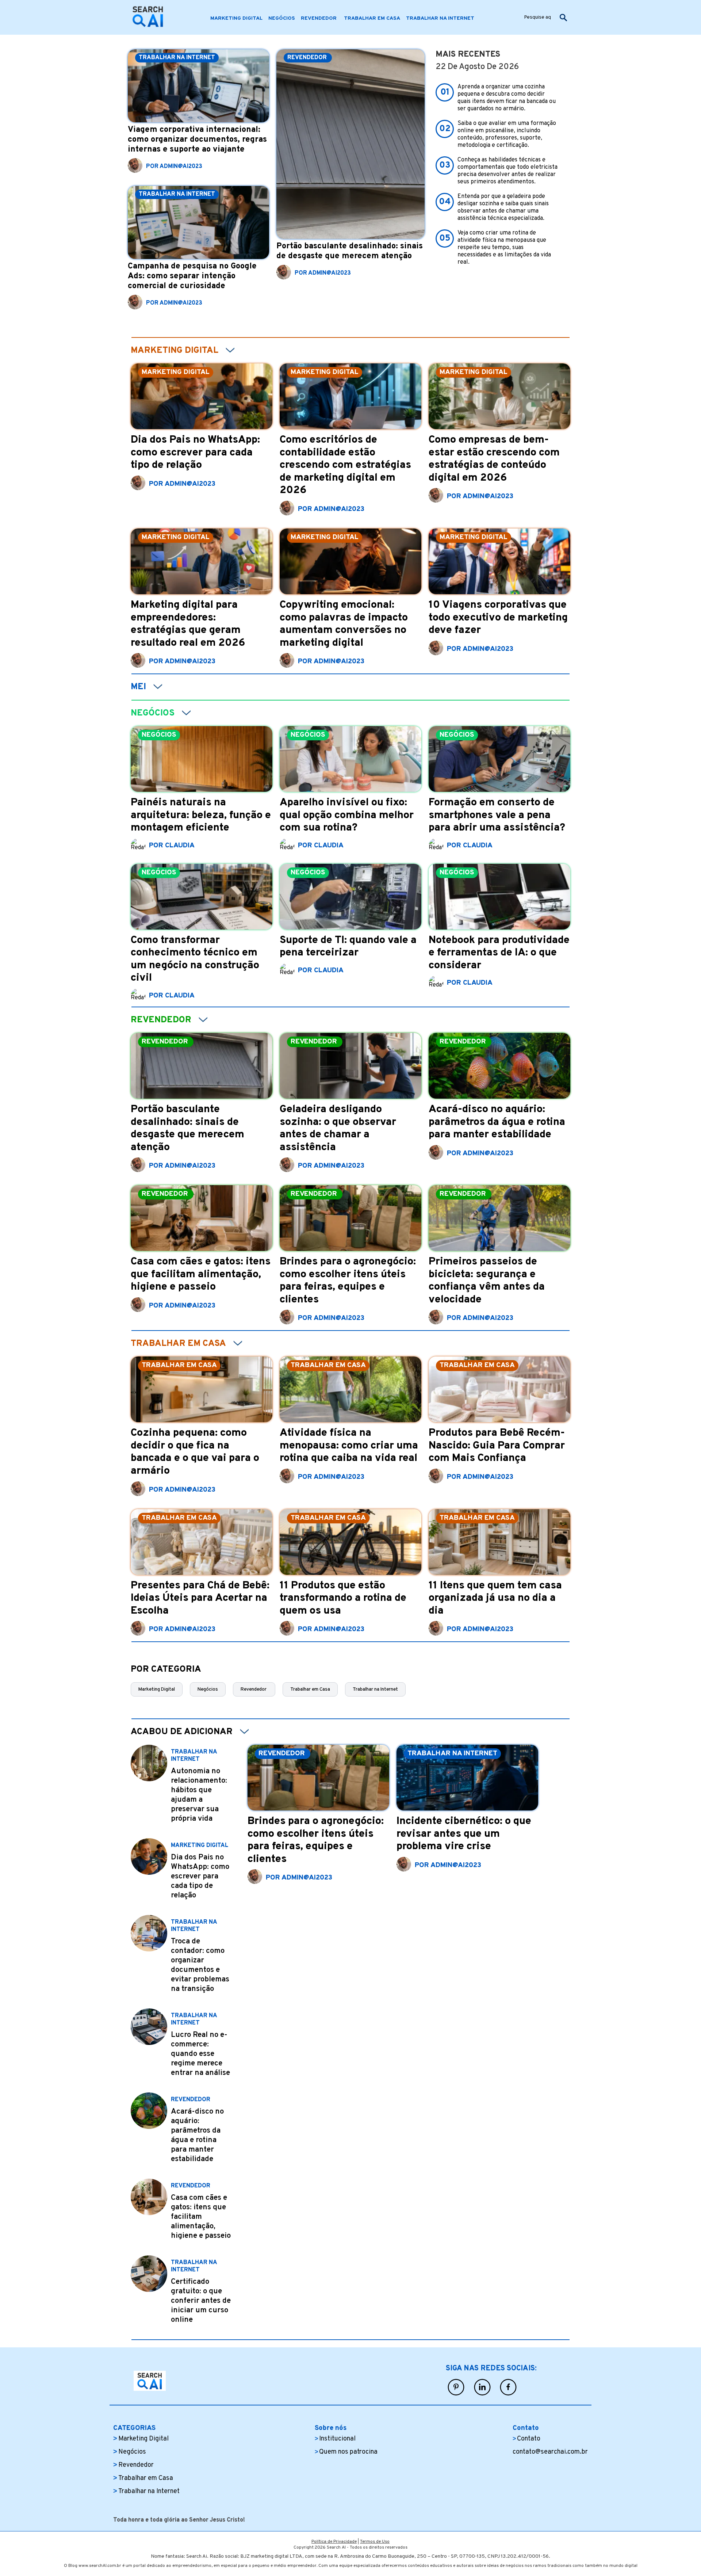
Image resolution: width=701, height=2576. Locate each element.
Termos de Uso (375, 2542)
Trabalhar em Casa (310, 1689)
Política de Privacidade (334, 2542)
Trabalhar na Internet (375, 1689)
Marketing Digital (157, 1689)
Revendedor (254, 1689)
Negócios (208, 1689)
